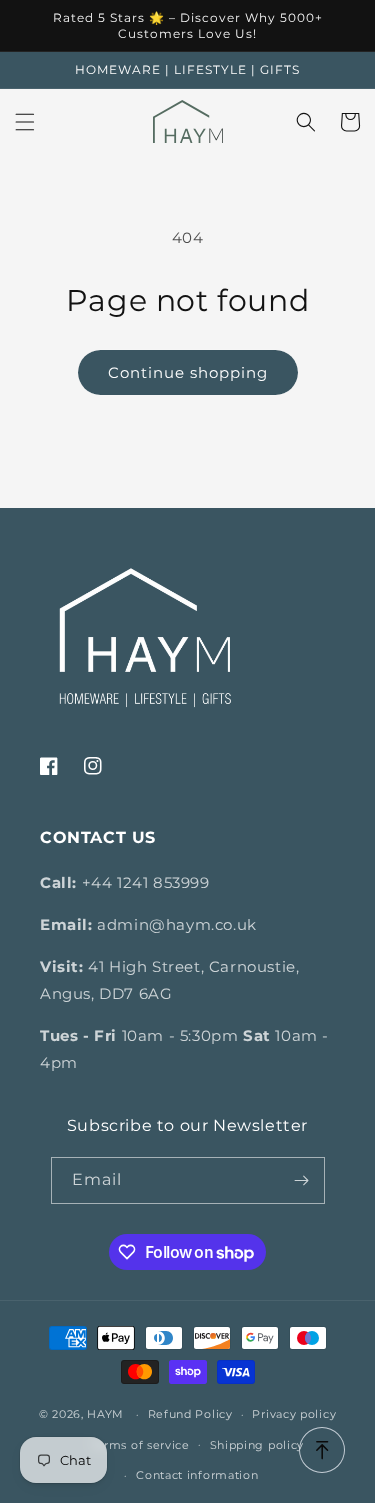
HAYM (105, 1414)
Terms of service (140, 1445)
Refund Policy (190, 1414)
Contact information (197, 1475)
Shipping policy (257, 1445)
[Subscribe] (302, 1180)
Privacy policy (294, 1414)
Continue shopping (188, 372)
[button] (25, 122)
